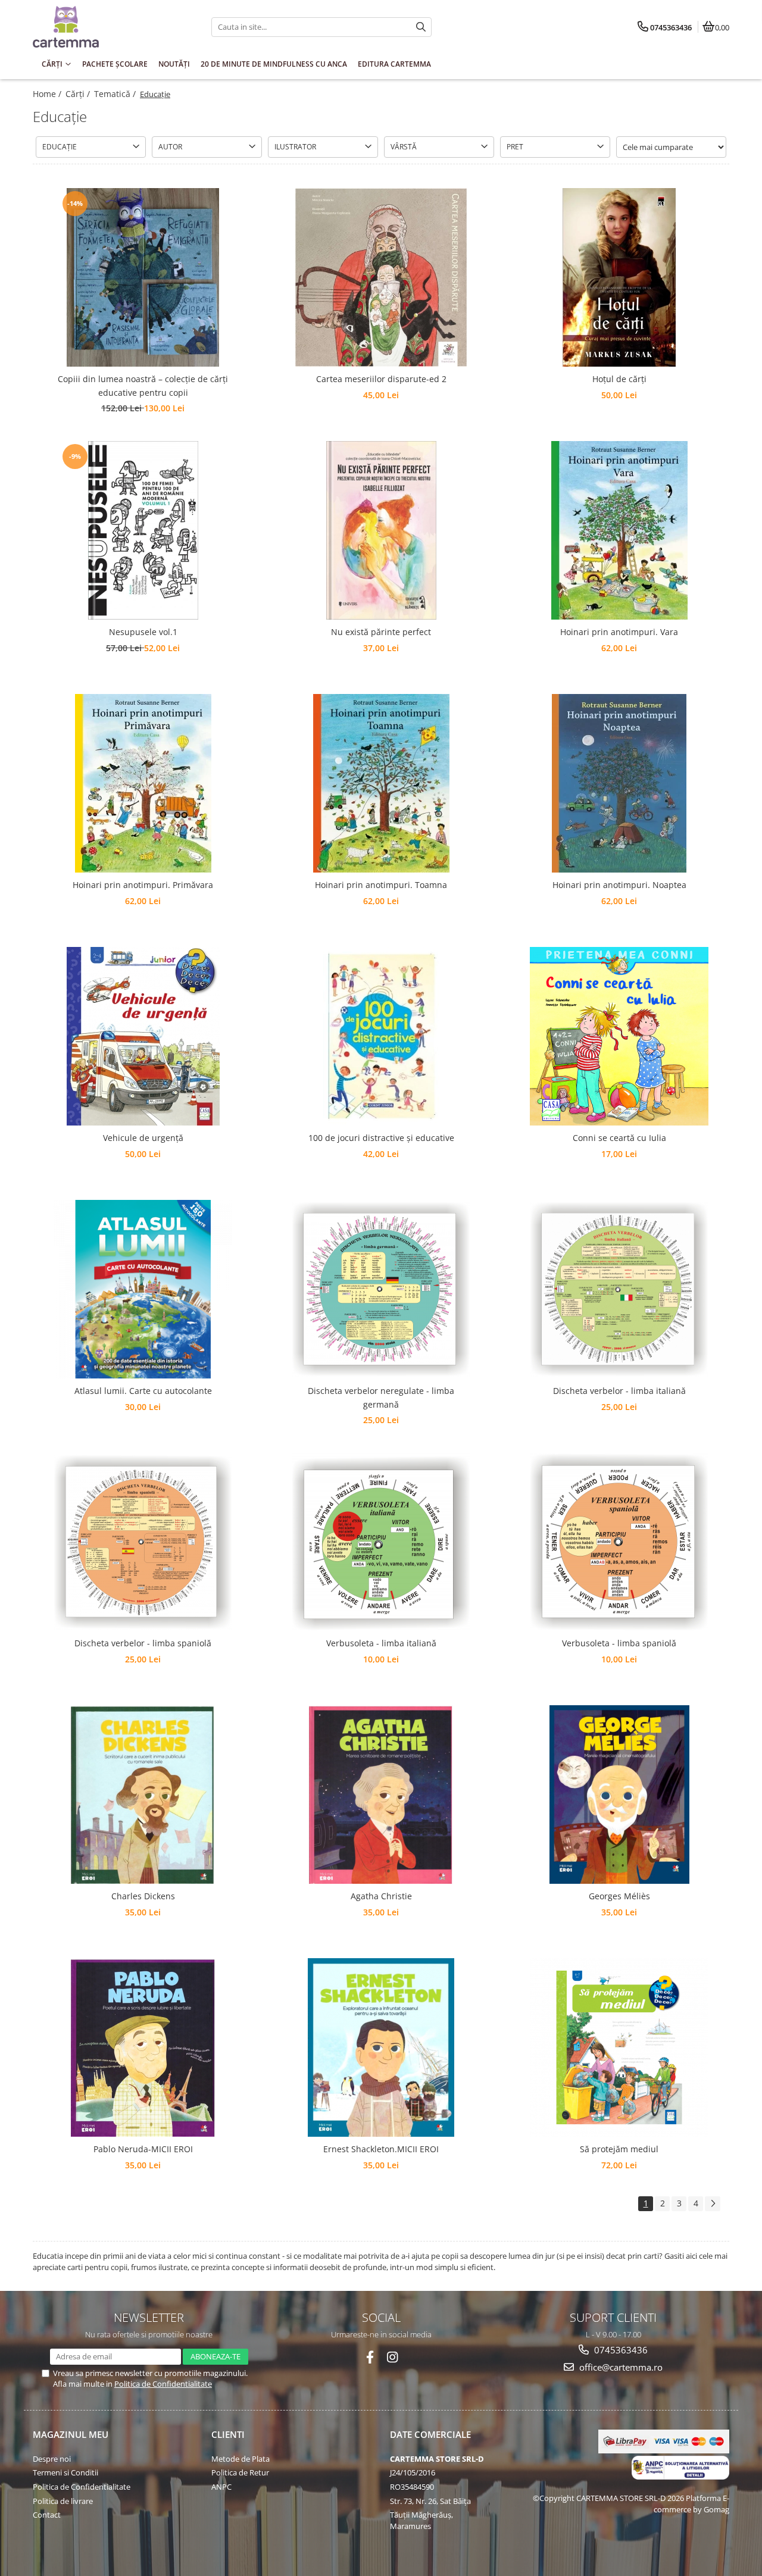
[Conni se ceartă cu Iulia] (619, 1036)
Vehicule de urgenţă (143, 1138)
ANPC (221, 2487)
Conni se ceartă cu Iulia (619, 1138)
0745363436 (620, 2350)
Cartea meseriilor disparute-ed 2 (381, 379)
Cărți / (79, 94)
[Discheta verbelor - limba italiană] (619, 1289)
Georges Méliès (619, 1896)
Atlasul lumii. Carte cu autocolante (143, 1391)
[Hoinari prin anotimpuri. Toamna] (381, 783)
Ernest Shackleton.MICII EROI (381, 2149)
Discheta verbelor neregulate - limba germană (381, 1397)
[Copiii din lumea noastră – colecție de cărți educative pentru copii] (143, 277)
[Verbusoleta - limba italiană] (381, 1542)
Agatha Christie (381, 1896)
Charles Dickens (143, 1896)
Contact (47, 2515)
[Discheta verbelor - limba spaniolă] (143, 1542)
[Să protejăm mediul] (619, 2047)
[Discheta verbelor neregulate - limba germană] (381, 1289)
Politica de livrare (63, 2501)
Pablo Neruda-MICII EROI (143, 2149)
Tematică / (116, 94)
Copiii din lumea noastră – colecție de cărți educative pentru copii (143, 385)
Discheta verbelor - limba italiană (619, 1391)
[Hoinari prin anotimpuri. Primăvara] (143, 783)
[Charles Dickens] (143, 1795)
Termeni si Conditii (65, 2472)
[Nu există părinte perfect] (381, 530)
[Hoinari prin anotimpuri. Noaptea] (619, 783)
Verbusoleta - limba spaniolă (619, 1643)
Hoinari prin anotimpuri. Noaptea (619, 885)
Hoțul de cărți (619, 379)
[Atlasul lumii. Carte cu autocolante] (143, 1289)
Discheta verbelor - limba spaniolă (143, 1643)
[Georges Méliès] (619, 1795)
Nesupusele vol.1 (143, 632)
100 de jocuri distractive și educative (381, 1138)
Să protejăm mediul (619, 2149)
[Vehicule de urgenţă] (143, 1036)
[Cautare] (421, 27)
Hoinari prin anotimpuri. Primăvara (143, 885)
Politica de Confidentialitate (163, 2384)
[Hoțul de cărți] (619, 277)
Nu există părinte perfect (381, 632)
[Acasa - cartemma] (107, 27)
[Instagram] (393, 2357)
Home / (48, 94)
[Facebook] (370, 2357)
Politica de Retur (240, 2472)
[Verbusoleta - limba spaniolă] (619, 1542)
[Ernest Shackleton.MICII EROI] (381, 2047)
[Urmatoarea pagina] (713, 2204)
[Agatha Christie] (381, 1795)
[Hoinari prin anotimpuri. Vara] (619, 530)
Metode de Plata (241, 2459)
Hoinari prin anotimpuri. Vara (619, 632)
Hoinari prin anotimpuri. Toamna (381, 885)
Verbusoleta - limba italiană (381, 1643)
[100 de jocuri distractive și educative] (381, 1036)
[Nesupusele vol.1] (143, 530)
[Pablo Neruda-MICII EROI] (143, 2047)
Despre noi (52, 2459)
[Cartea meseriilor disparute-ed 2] (381, 277)
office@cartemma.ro (620, 2367)
